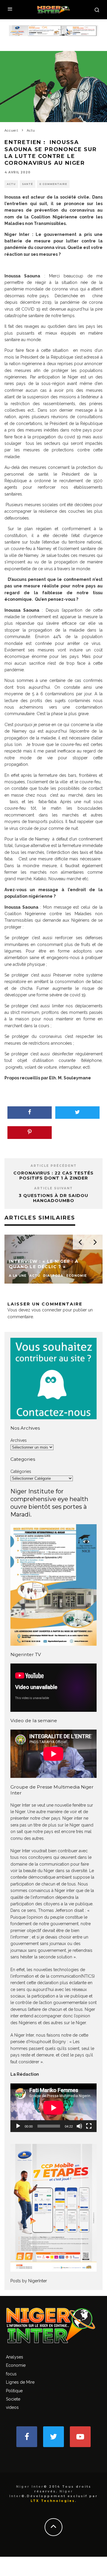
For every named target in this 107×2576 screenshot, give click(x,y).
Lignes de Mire (20, 2382)
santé (27, 184)
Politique (14, 2391)
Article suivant (53, 1188)
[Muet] (79, 2126)
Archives (19, 1440)
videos (12, 2407)
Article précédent (54, 1166)
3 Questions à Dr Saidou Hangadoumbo (53, 1198)
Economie (16, 2365)
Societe (13, 2399)
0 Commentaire (53, 184)
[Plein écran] (89, 2126)
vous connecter (47, 1310)
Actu (11, 184)
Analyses (15, 2357)
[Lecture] (18, 2126)
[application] (53, 2108)
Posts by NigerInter (29, 2281)
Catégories (21, 1471)
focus (11, 2374)
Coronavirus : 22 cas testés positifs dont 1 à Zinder (53, 1176)
